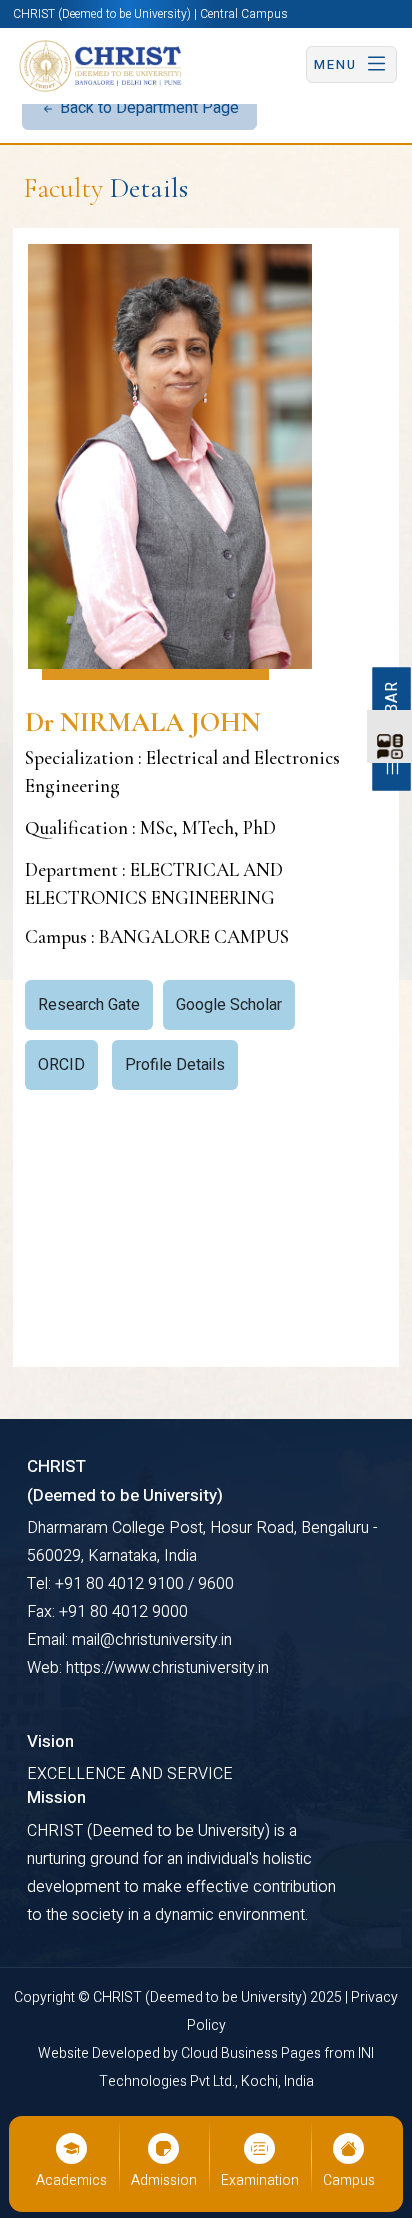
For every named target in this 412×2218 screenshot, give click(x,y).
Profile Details (175, 1065)
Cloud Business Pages (252, 2053)
